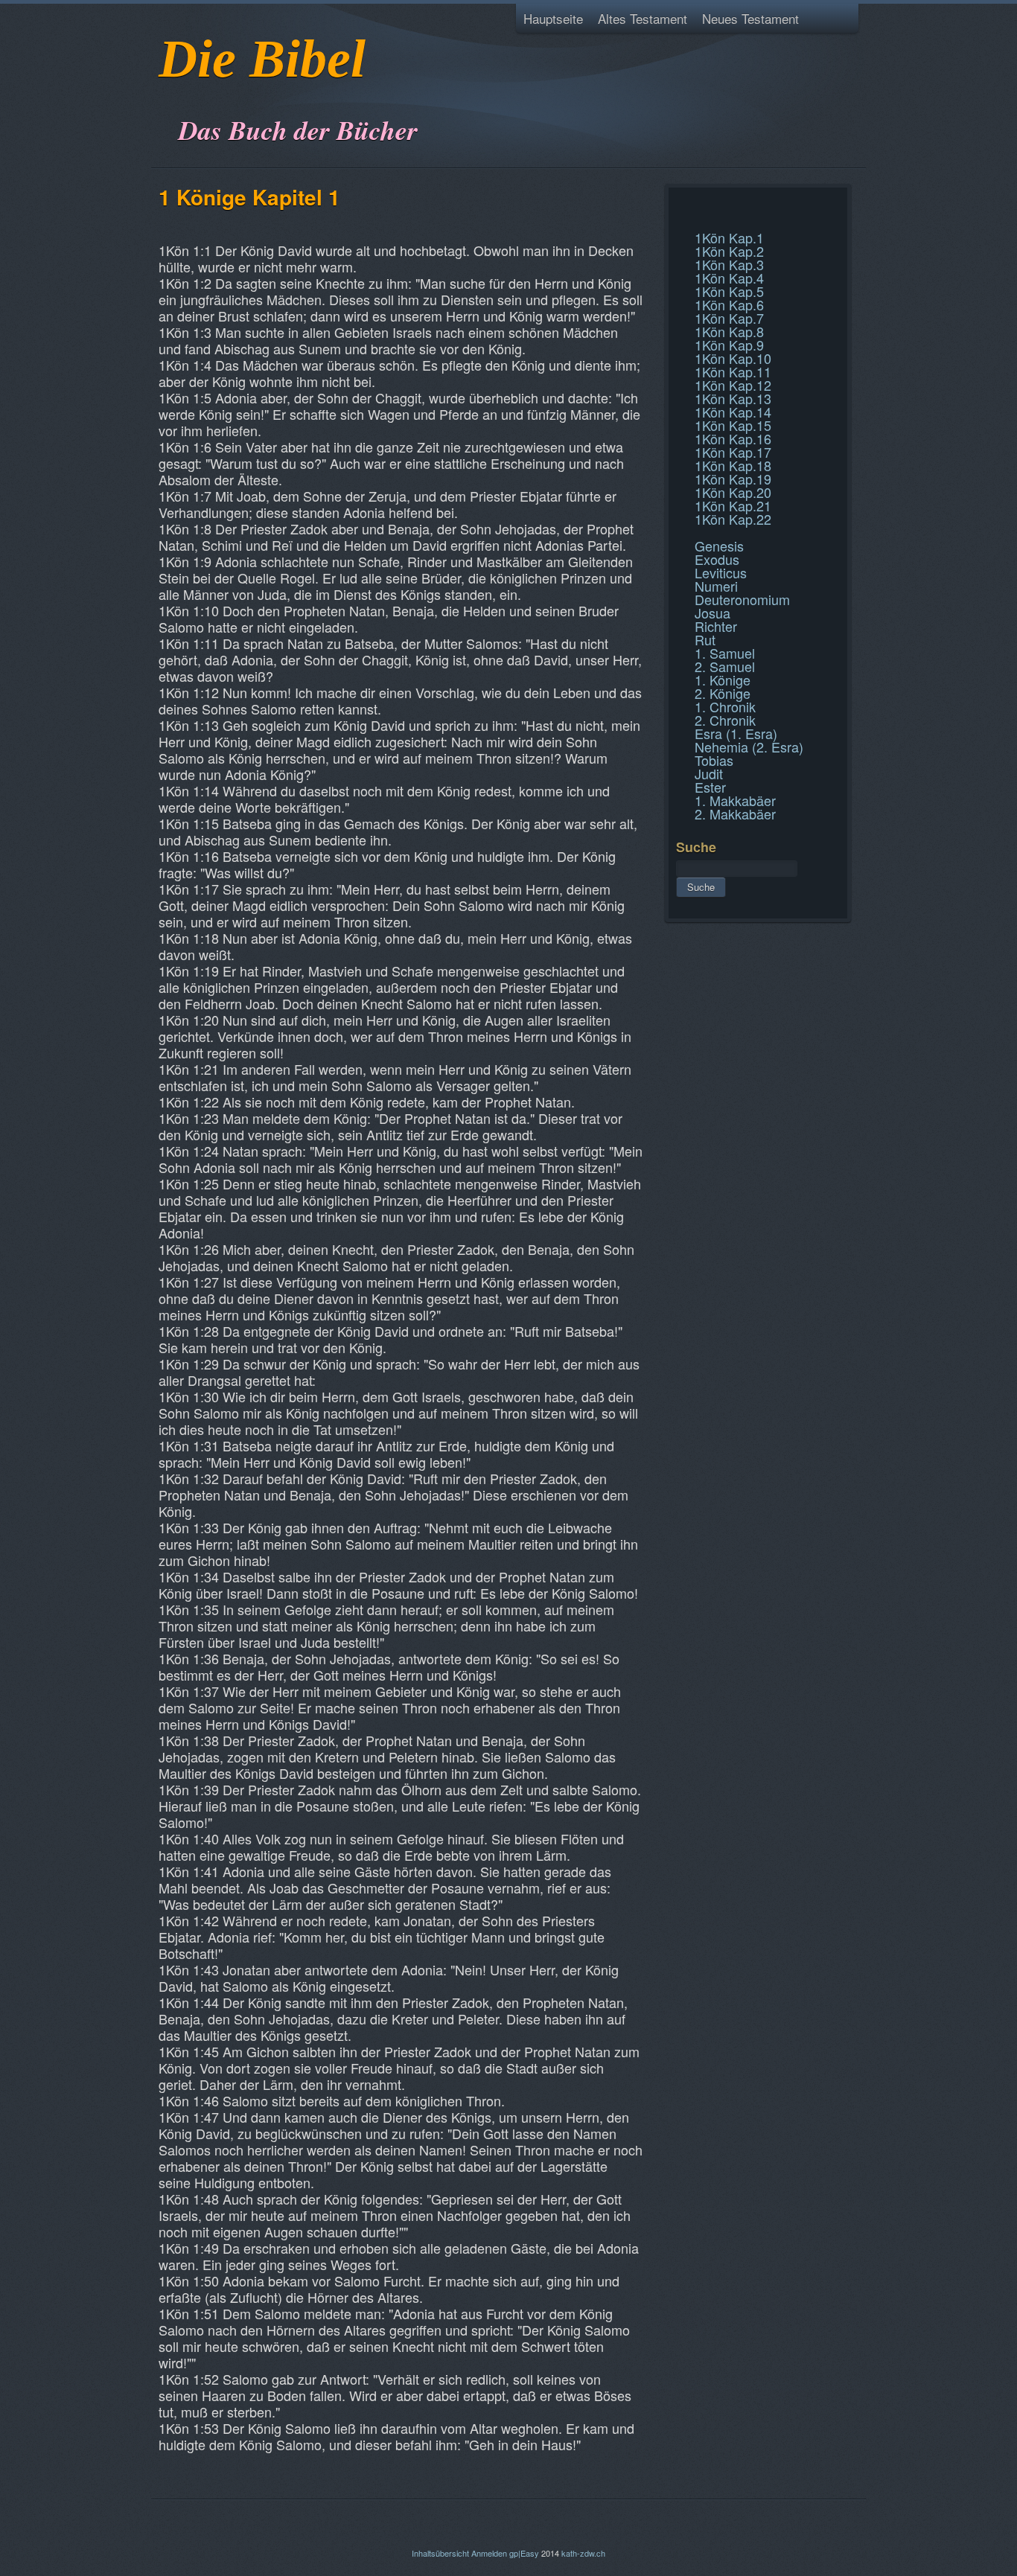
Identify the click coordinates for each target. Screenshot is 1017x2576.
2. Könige (723, 693)
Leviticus (721, 572)
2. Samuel (725, 666)
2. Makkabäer (735, 814)
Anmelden (489, 2553)
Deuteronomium (742, 599)
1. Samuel (725, 653)
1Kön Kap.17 (733, 452)
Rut (705, 639)
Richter (716, 626)
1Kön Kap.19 (733, 479)
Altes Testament (643, 18)
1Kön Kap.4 (729, 278)
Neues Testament (750, 18)
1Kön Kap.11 (733, 371)
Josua (712, 613)
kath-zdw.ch (583, 2553)
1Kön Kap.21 (733, 505)
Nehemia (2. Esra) (749, 747)
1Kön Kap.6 (729, 304)
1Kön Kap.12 (733, 385)
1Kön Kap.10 (733, 358)
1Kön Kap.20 (733, 492)
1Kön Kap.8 (729, 331)
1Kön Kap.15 (733, 425)
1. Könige (723, 680)
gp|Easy (524, 2553)
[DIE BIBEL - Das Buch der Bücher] (163, 93)
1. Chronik (725, 706)
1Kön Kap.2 (729, 251)
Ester (710, 787)
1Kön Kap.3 (729, 264)
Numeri (716, 586)
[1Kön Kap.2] (678, 222)
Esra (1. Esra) (736, 733)
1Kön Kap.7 (729, 318)
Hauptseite (553, 18)
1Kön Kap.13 (733, 398)
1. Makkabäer (735, 800)
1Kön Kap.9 (729, 345)
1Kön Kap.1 (729, 237)
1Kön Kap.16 (733, 438)
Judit (709, 773)
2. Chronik (725, 720)
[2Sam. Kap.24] (678, 204)
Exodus (717, 559)
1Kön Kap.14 (733, 412)
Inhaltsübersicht (440, 2553)
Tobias (714, 760)
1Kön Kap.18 (733, 465)
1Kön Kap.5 (729, 291)
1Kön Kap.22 (733, 519)
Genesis (719, 546)
